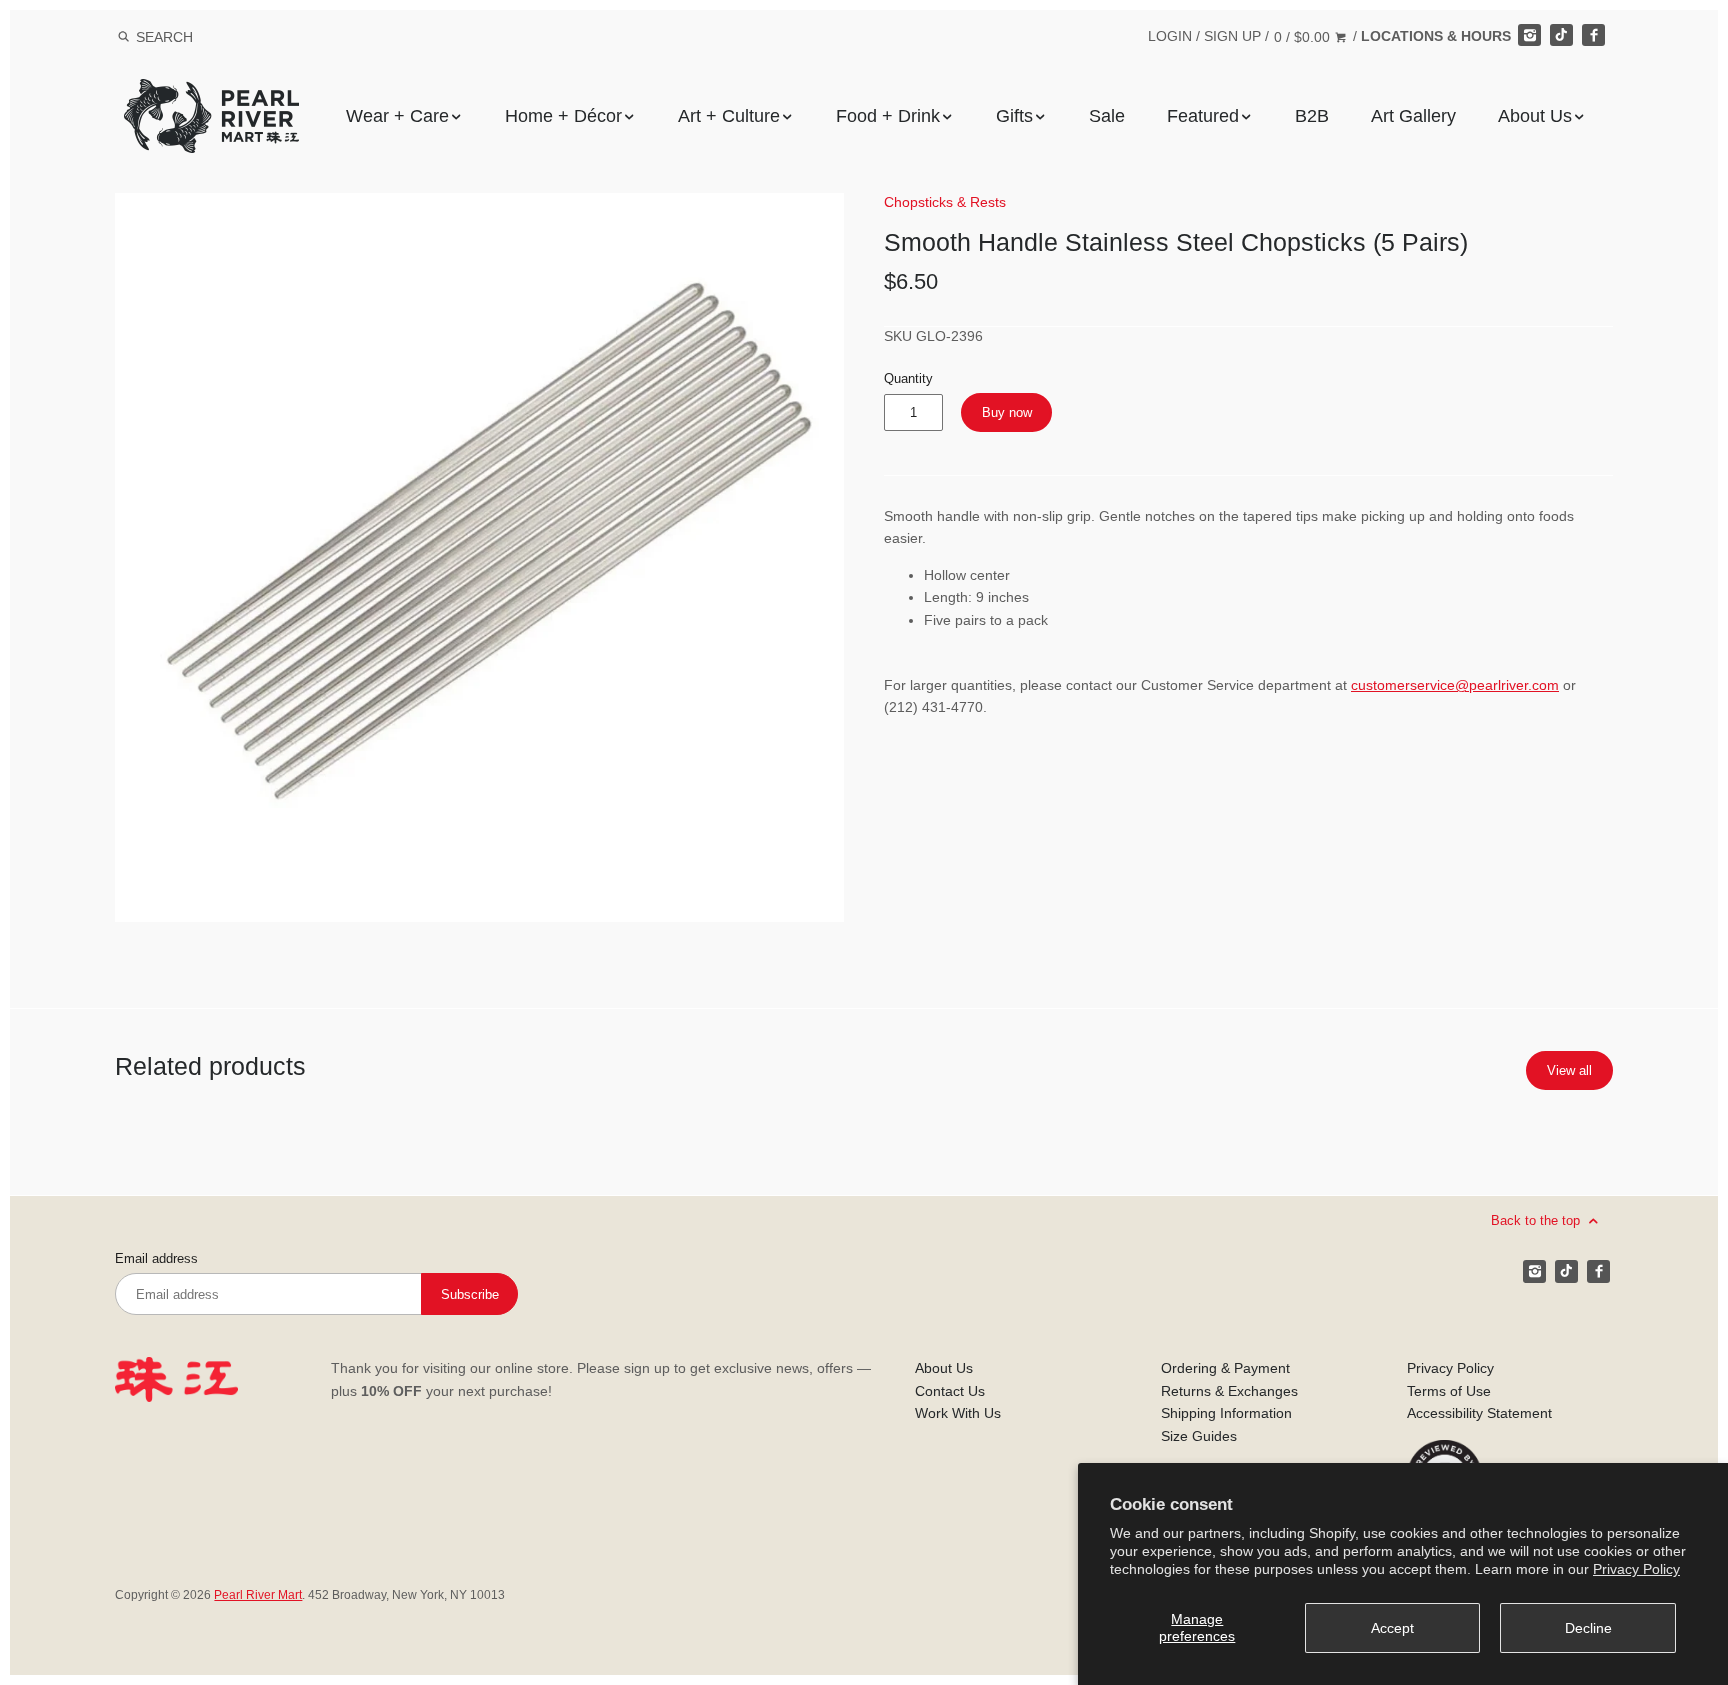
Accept (1392, 1628)
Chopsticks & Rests (945, 202)
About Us (1535, 116)
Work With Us (958, 1413)
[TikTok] (1561, 35)
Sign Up (1232, 36)
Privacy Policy (1636, 1569)
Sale (1107, 116)
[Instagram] (1529, 35)
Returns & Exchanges (1229, 1391)
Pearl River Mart (258, 1595)
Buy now (1007, 412)
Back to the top (1537, 1220)
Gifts (1014, 116)
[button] (479, 557)
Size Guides (1199, 1436)
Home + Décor (563, 116)
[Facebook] (1593, 35)
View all (1569, 1070)
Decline (1588, 1628)
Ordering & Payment (1225, 1368)
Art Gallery (1413, 116)
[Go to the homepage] (211, 93)
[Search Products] (123, 37)
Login (1170, 36)
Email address (156, 1259)
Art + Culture (729, 116)
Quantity (908, 379)
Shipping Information (1226, 1413)
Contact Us (950, 1391)
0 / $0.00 (1304, 37)
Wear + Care (397, 116)
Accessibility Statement (1479, 1413)
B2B (1312, 116)
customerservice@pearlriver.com (1455, 685)
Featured (1203, 116)
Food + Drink (888, 116)
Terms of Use (1449, 1391)
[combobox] (191, 36)
